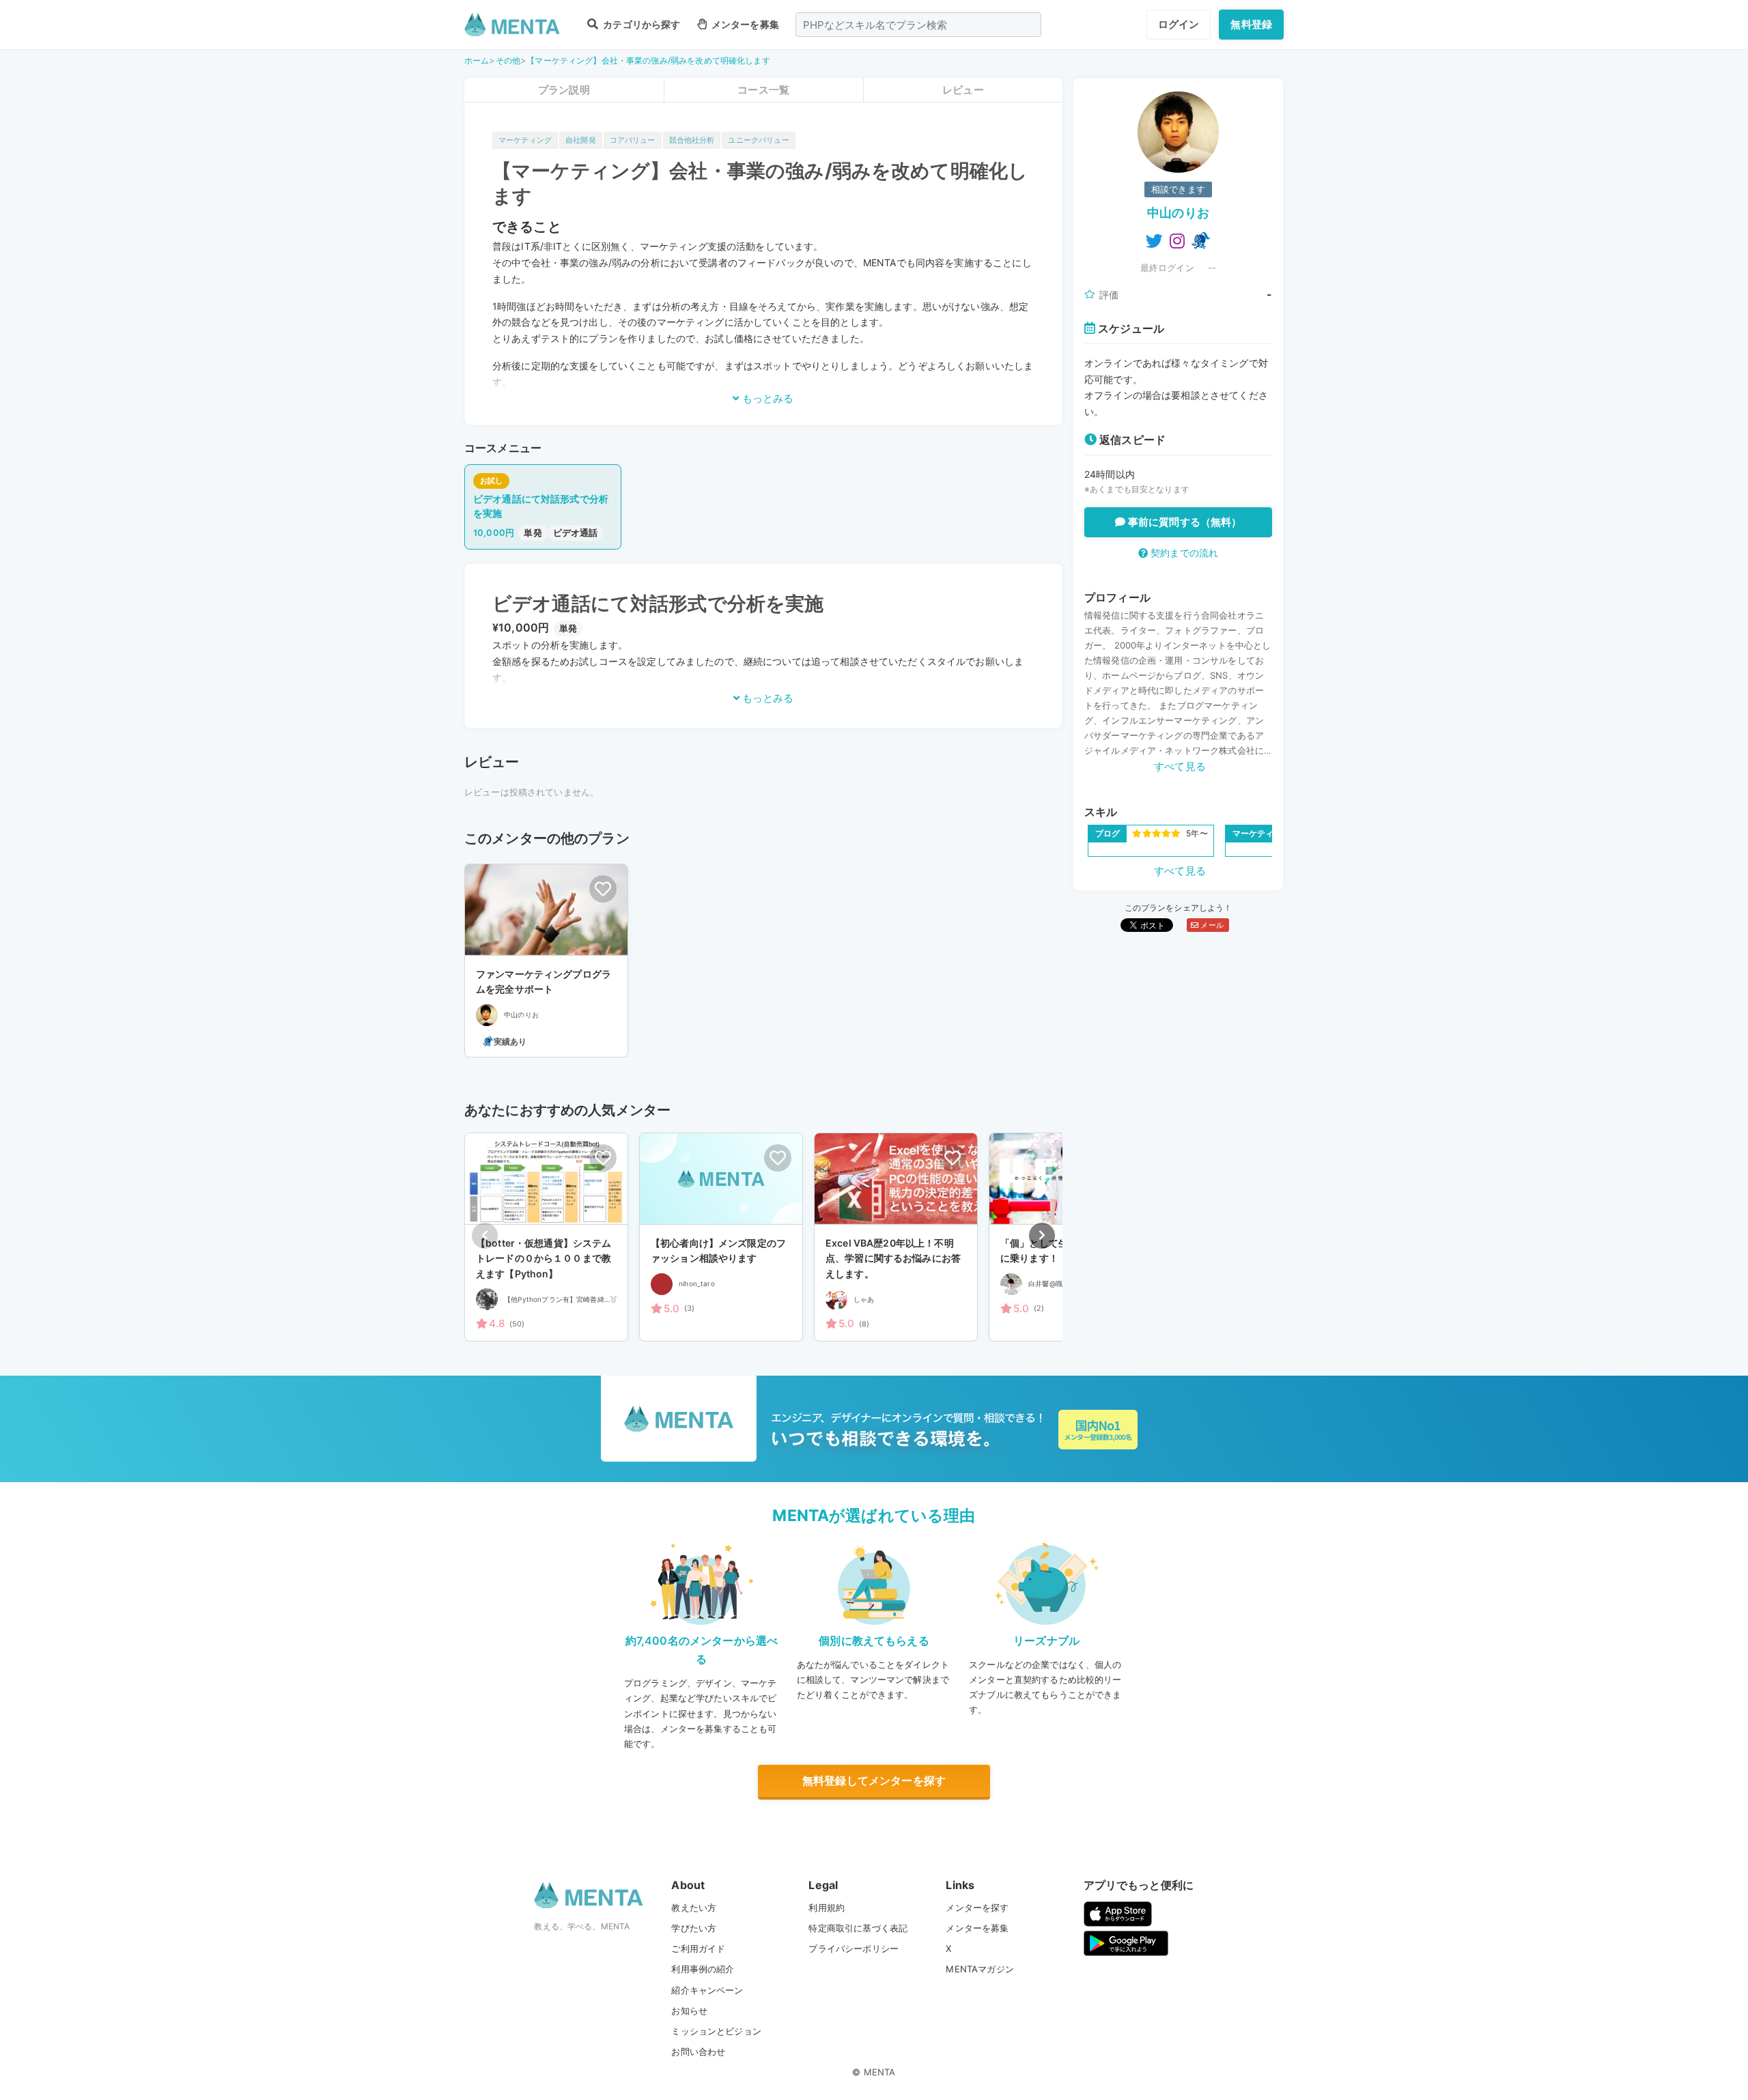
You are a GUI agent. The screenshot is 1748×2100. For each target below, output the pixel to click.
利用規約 (827, 1907)
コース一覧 (763, 90)
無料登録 (1251, 24)
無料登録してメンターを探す (874, 1780)
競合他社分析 (692, 140)
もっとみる (766, 398)
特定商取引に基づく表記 (858, 1928)
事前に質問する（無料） (1184, 522)
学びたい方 (694, 1928)
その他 (508, 60)
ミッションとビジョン (716, 2031)
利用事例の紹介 (703, 1969)
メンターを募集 (744, 24)
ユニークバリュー (758, 140)
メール (1211, 925)
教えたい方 (694, 1907)
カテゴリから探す (640, 24)
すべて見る (1180, 766)
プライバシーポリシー (854, 1948)
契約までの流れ (1183, 553)
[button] (1042, 1236)
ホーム (477, 60)
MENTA (880, 2072)
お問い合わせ (698, 2052)
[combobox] (918, 25)
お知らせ (689, 2011)
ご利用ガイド (698, 1948)
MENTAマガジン (979, 1969)
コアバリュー (633, 140)
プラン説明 (564, 90)
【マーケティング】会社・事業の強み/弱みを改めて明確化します (648, 60)
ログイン (1179, 24)
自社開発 (581, 140)
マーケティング (525, 140)
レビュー (963, 90)
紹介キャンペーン (707, 1990)
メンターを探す (977, 1907)
